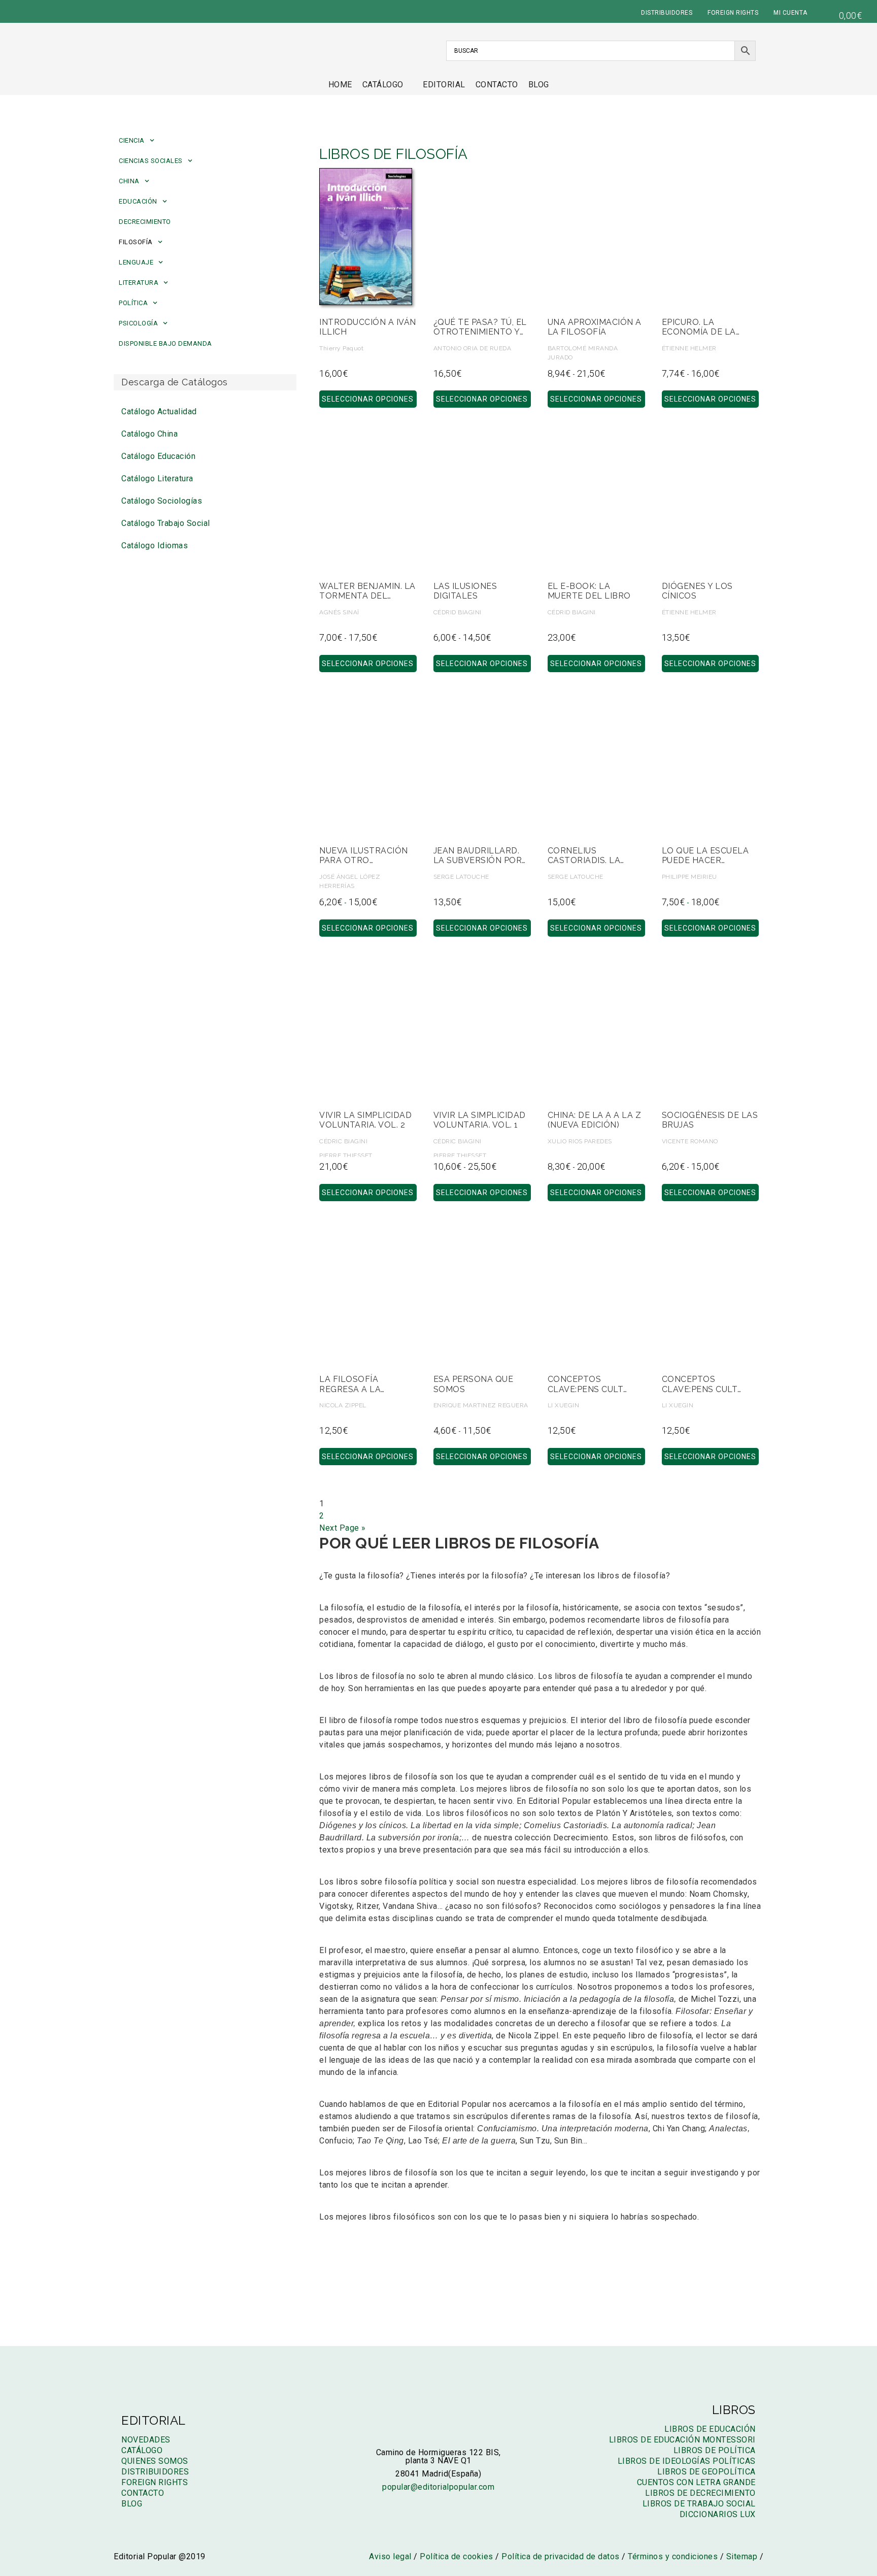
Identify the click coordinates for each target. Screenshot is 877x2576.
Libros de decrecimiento (700, 2493)
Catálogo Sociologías (162, 501)
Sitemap (742, 2556)
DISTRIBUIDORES (667, 13)
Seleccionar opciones (368, 399)
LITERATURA (139, 283)
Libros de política (715, 2450)
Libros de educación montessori (682, 2440)
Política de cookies (457, 2556)
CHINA (129, 181)
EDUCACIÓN (138, 201)
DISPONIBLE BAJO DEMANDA (165, 343)
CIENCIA (132, 140)
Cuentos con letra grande (696, 2482)
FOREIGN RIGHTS (733, 13)
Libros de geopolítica (706, 2472)
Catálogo (383, 85)
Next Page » (343, 1528)
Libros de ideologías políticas (687, 2461)
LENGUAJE (136, 262)
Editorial (444, 85)
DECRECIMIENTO (145, 222)
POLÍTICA (133, 303)
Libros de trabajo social (699, 2504)
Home (340, 85)
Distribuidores (155, 2472)
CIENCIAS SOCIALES (151, 161)
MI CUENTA (790, 13)
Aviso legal (390, 2556)
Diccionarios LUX (718, 2514)
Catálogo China (149, 434)
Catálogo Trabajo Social (166, 523)
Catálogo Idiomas (155, 546)
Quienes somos (155, 2461)
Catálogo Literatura (157, 478)
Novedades (146, 2440)
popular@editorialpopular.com (438, 2487)
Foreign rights (155, 2482)
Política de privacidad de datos (561, 2556)
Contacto (497, 85)
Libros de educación (710, 2429)
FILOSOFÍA (136, 242)
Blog (539, 85)
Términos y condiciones (673, 2556)
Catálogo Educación (158, 456)
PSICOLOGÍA (138, 323)
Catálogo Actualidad (159, 411)
